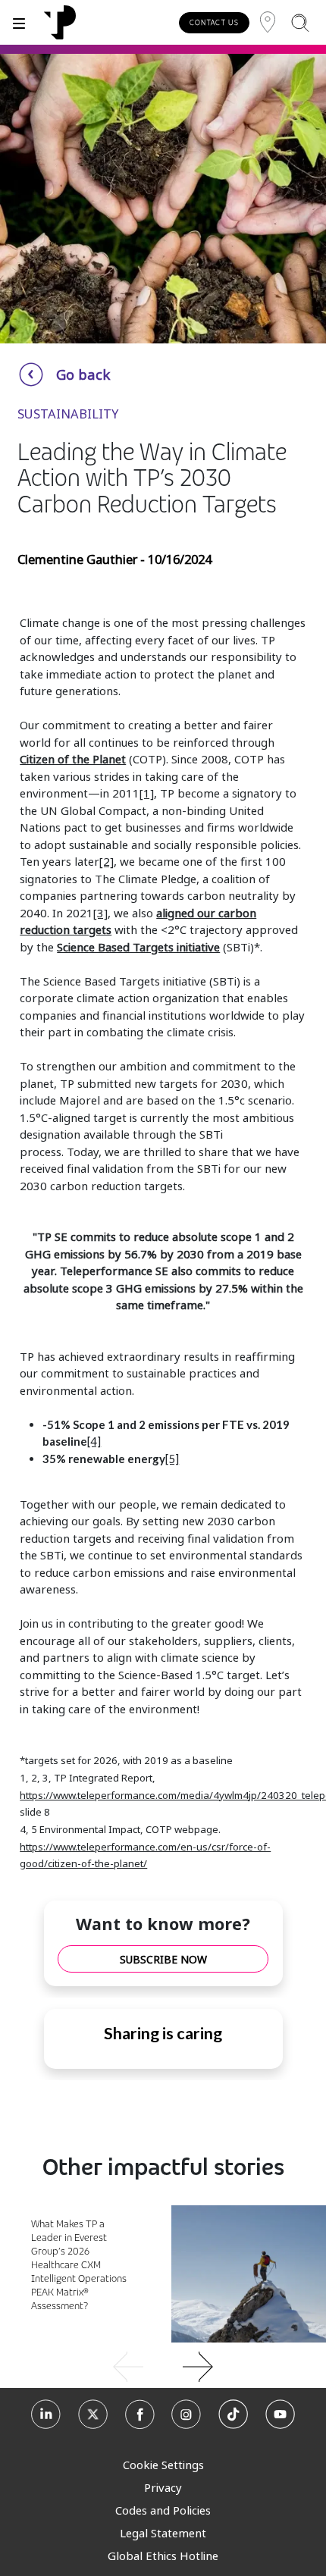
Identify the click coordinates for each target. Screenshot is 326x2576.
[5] (172, 1459)
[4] (94, 1441)
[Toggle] (19, 22)
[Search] (300, 22)
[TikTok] (233, 2416)
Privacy (163, 2487)
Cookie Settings (163, 2465)
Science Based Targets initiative (138, 947)
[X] (93, 2416)
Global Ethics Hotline (163, 2556)
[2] (107, 861)
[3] (100, 913)
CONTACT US (214, 22)
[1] (147, 793)
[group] (163, 2365)
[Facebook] (140, 2416)
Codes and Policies (163, 2510)
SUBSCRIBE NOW (163, 1959)
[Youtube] (280, 2416)
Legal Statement (163, 2533)
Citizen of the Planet (73, 759)
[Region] (268, 22)
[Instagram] (186, 2416)
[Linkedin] (46, 2416)
